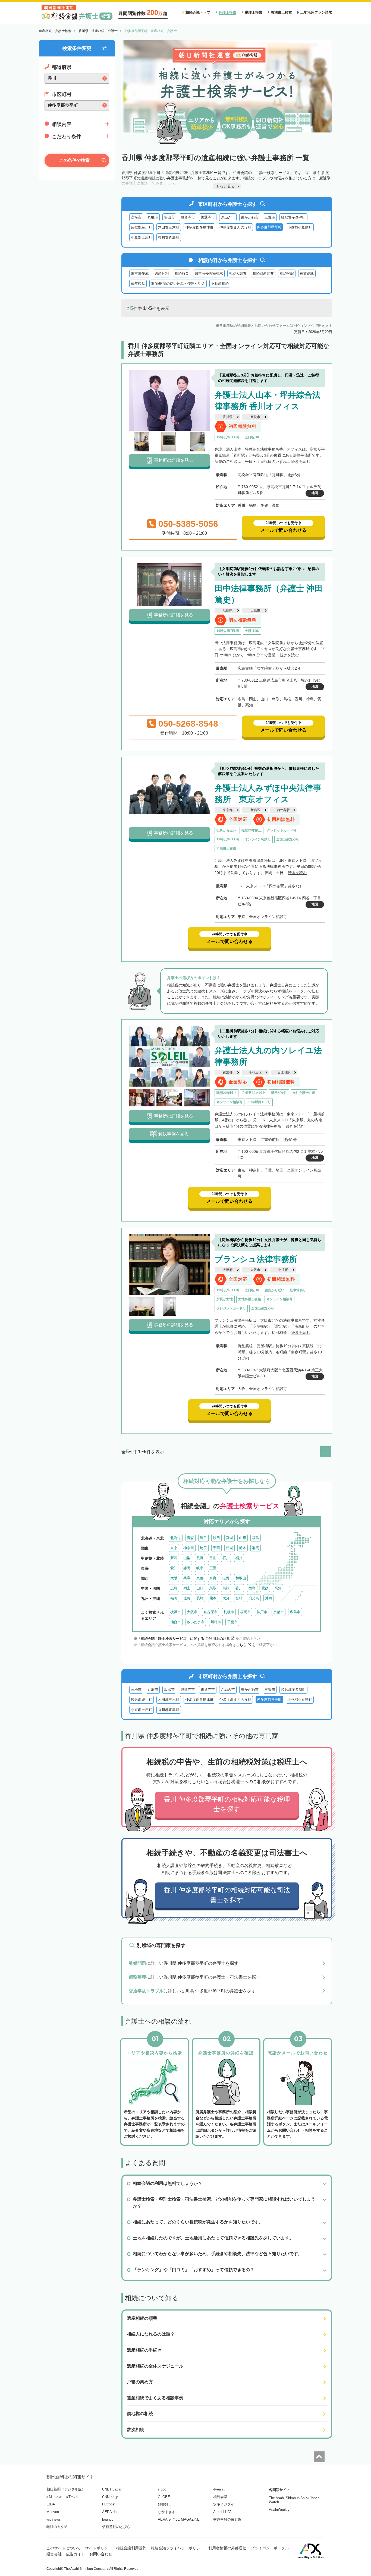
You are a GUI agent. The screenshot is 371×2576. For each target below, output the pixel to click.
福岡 (174, 1598)
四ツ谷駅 (283, 810)
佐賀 (187, 1598)
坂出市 (169, 217)
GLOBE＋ (166, 2497)
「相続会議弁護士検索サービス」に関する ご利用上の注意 (184, 1639)
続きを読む (301, 461)
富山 (213, 1558)
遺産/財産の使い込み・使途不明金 (178, 284)
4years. (219, 2489)
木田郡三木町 (169, 227)
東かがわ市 (250, 217)
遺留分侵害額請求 (209, 273)
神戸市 (262, 1612)
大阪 (174, 1578)
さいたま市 (196, 1622)
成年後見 (138, 284)
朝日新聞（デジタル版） (66, 2489)
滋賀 (226, 1578)
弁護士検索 (227, 12)
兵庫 (187, 1578)
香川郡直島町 (169, 237)
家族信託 (307, 273)
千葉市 (232, 1622)
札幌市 (229, 1612)
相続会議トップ (198, 12)
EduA (51, 2504)
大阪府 (228, 1270)
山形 (243, 1538)
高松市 (136, 217)
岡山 (187, 1588)
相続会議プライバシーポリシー (177, 2548)
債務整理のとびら (116, 2527)
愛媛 (265, 1588)
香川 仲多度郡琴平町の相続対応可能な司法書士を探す (227, 1895)
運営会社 (54, 2554)
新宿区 (255, 810)
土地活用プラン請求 (316, 12)
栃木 (243, 1548)
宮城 (229, 1538)
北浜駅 (283, 1270)
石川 (226, 1558)
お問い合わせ (101, 2554)
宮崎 (239, 1598)
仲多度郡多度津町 (199, 227)
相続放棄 (182, 273)
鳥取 (213, 1588)
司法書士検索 (281, 12)
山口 (200, 1588)
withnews (54, 2519)
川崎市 (216, 1622)
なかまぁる (167, 2512)
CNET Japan (112, 2489)
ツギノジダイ (224, 2504)
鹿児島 (254, 1598)
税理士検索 (254, 12)
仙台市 (176, 1622)
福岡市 (245, 1612)
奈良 (213, 1578)
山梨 (187, 1558)
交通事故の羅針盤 (227, 2519)
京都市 (279, 1612)
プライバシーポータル (270, 2548)
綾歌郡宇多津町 (293, 217)
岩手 (203, 1538)
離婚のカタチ (57, 2527)
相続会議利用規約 (131, 2548)
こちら (241, 1645)
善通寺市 (208, 217)
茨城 (229, 1548)
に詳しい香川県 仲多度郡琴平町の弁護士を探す (184, 1963)
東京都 (228, 810)
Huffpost (109, 2504)
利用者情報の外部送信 (227, 2548)
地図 (315, 493)
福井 (239, 1558)
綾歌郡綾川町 (142, 227)
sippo (162, 2489)
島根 (226, 1588)
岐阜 (200, 1568)
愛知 (174, 1568)
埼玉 (203, 1548)
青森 (190, 1538)
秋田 (216, 1538)
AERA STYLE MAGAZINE (179, 2519)
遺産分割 (162, 273)
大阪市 (255, 1270)
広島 (174, 1588)
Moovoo (53, 2512)
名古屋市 (210, 1612)
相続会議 (220, 2497)
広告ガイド (76, 2554)
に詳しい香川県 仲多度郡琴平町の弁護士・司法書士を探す (194, 1977)
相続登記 (287, 273)
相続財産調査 (263, 273)
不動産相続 (220, 284)
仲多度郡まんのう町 (235, 227)
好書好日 (165, 2504)
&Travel (72, 2497)
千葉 (216, 1548)
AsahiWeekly (279, 2510)
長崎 (200, 1598)
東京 (174, 1548)
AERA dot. (110, 2512)
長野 (200, 1558)
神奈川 (189, 1548)
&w (59, 2497)
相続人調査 (238, 273)
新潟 (174, 1558)
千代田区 (256, 1072)
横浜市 (176, 1612)
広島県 (228, 610)
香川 (239, 1588)
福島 (256, 1538)
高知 (278, 1588)
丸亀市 (153, 217)
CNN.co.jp (110, 2497)
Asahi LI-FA (222, 2512)
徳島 (252, 1588)
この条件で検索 (74, 160)
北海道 (176, 1538)
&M (49, 2497)
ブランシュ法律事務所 (256, 1259)
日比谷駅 (284, 1072)
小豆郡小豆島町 (300, 227)
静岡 (187, 1568)
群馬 (256, 1548)
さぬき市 (228, 217)
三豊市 (270, 217)
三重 (213, 1568)
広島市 (255, 610)
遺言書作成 (140, 273)
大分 (226, 1598)
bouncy (108, 2519)
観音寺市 (188, 217)
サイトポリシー (98, 2548)
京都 (200, 1578)
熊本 (213, 1598)
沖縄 (269, 1598)
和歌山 (241, 1578)
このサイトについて (64, 2548)
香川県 (228, 417)
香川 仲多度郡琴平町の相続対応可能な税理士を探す (227, 1804)
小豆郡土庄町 (142, 237)
